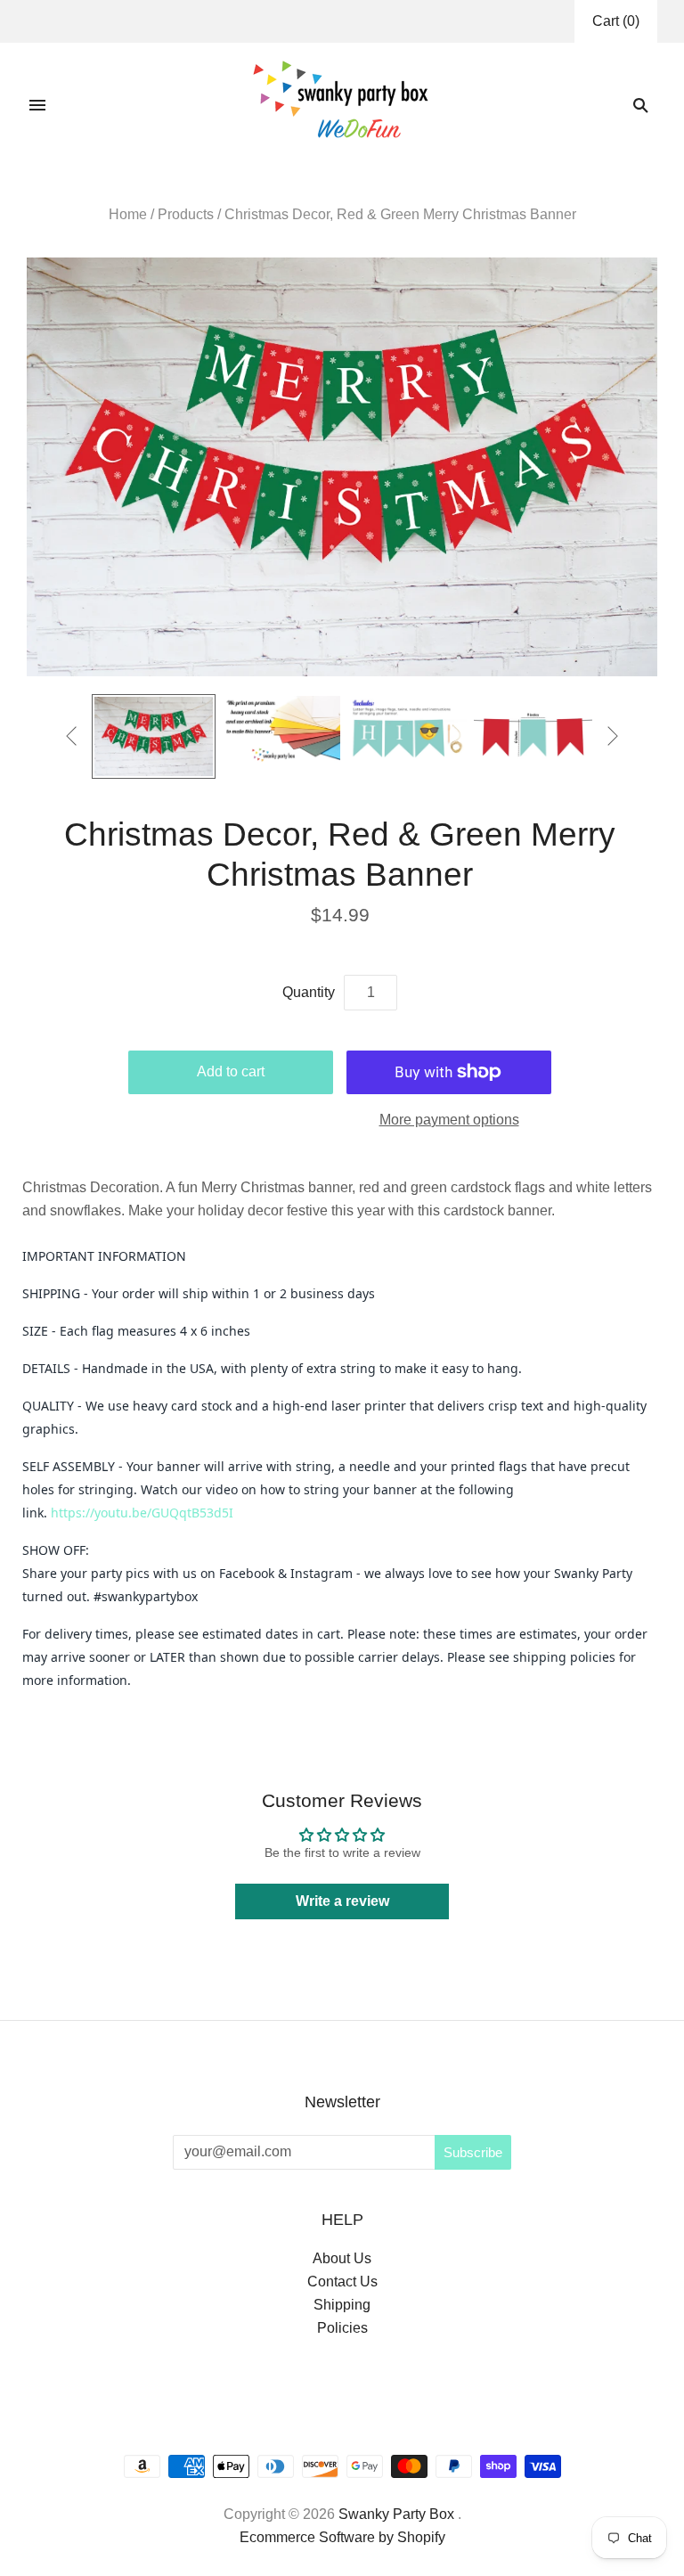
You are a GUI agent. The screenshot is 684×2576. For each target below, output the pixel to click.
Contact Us (342, 2282)
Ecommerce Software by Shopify (342, 2537)
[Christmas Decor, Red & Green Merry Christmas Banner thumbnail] (154, 736)
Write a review (342, 1901)
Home (128, 214)
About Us (342, 2258)
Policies (342, 2328)
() (616, 21)
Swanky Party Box (396, 2514)
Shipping (342, 2305)
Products (186, 214)
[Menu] (37, 105)
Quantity (309, 992)
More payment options (449, 1120)
